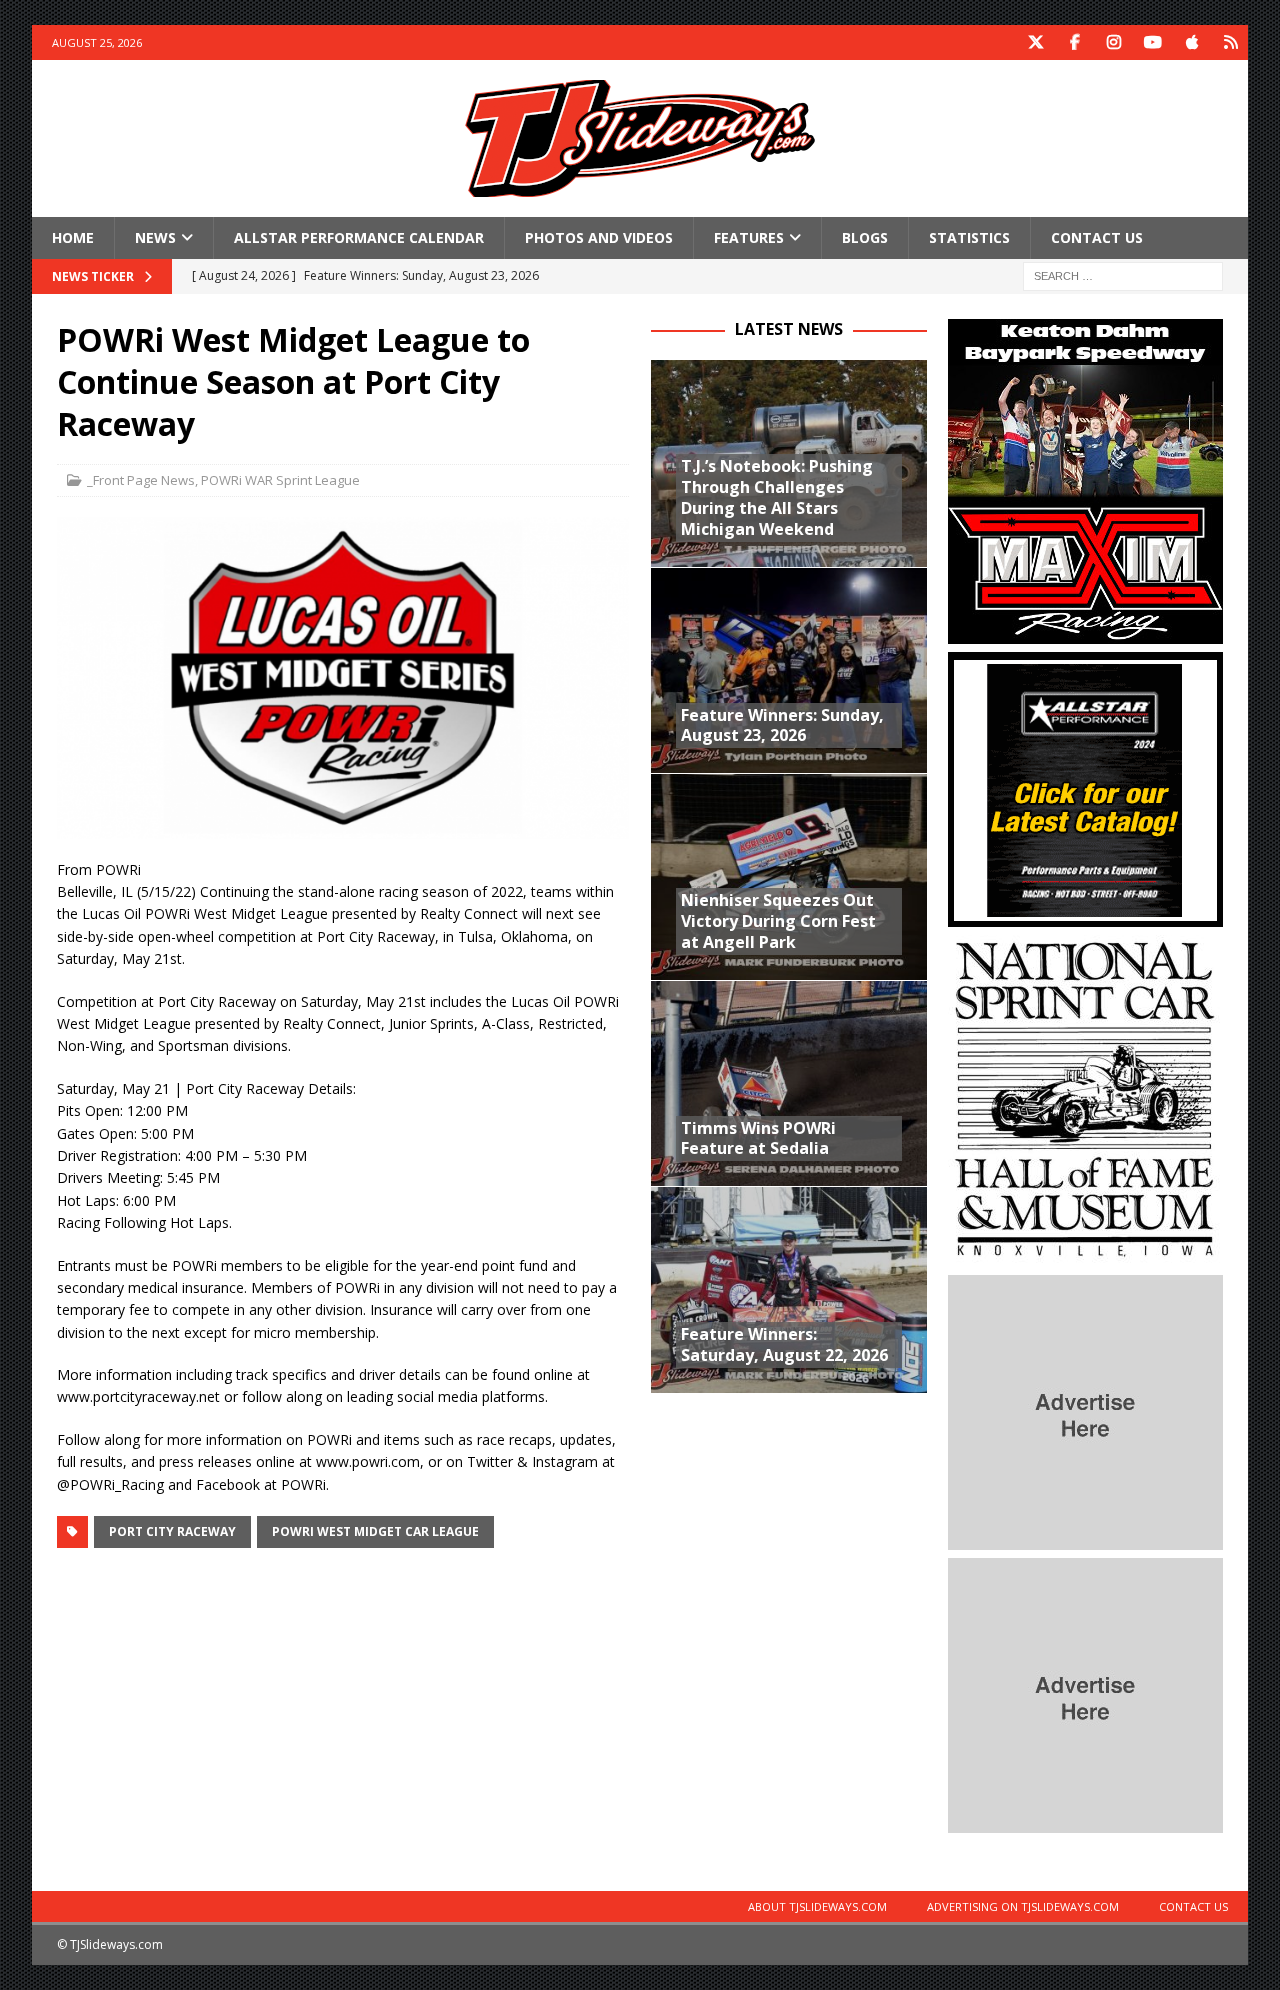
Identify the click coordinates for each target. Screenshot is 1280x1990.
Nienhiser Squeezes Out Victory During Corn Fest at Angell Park (778, 921)
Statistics (969, 237)
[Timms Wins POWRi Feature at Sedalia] (788, 1083)
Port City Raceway (172, 1531)
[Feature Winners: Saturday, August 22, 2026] (788, 1289)
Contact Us (1097, 237)
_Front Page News (141, 480)
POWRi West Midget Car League (375, 1531)
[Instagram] (1113, 42)
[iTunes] (1191, 42)
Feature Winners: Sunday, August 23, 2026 (782, 725)
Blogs (865, 237)
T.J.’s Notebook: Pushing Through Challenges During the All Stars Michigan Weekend (777, 497)
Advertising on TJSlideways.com (1023, 1906)
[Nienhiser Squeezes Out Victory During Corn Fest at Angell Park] (788, 876)
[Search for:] (1123, 275)
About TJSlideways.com (817, 1906)
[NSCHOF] (1085, 1255)
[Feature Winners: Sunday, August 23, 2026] (788, 670)
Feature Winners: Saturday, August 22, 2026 (784, 1344)
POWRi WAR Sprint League (280, 480)
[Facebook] (1074, 42)
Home (73, 237)
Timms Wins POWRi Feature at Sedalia (758, 1138)
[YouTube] (1152, 42)
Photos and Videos (599, 237)
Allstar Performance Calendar (359, 237)
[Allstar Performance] (1085, 915)
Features (749, 237)
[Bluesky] (1230, 42)
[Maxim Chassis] (1085, 632)
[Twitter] (1035, 42)
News (155, 237)
